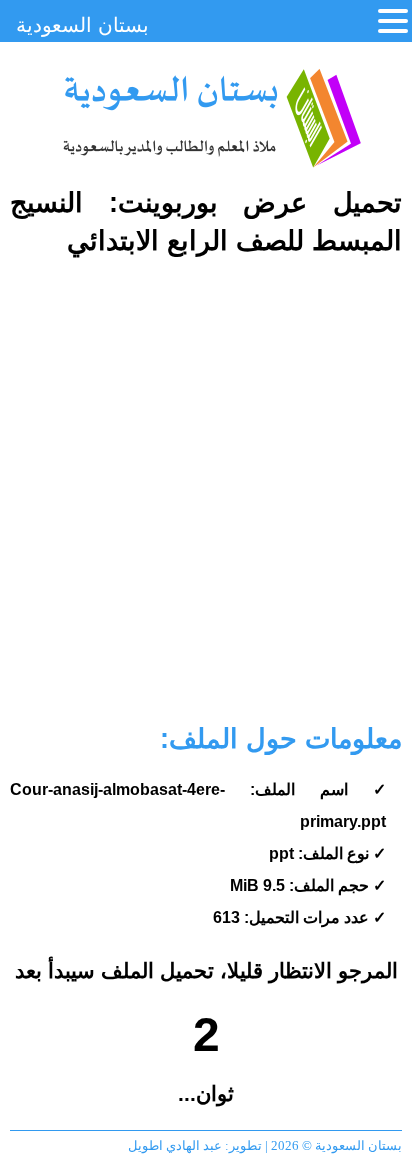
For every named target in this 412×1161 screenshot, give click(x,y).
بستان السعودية (211, 118)
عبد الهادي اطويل (175, 1145)
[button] (393, 22)
